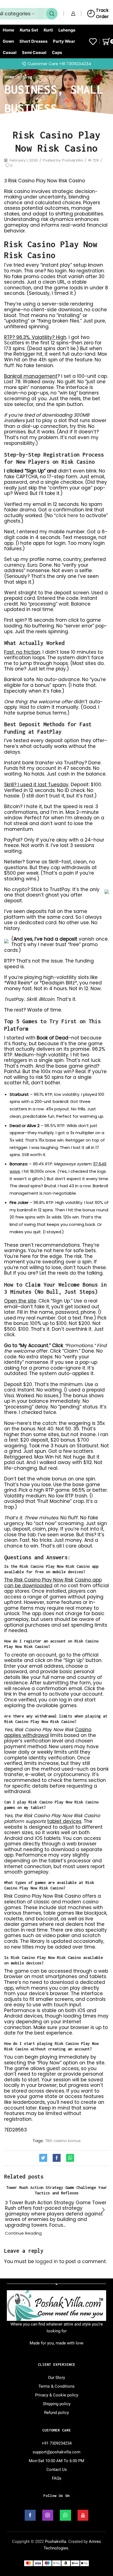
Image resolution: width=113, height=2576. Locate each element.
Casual (10, 53)
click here (67, 515)
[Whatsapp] (65, 2515)
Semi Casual (34, 53)
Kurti (48, 30)
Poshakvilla (56, 2542)
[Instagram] (48, 2515)
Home (9, 30)
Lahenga (67, 30)
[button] (103, 2210)
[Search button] (52, 14)
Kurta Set (29, 30)
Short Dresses (33, 41)
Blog (27, 77)
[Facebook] (57, 2158)
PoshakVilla (73, 160)
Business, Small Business (54, 99)
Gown (8, 41)
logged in (47, 2261)
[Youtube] (83, 2515)
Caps (57, 53)
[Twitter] (45, 2158)
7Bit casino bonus (63, 2141)
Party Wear (64, 41)
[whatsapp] (69, 2158)
